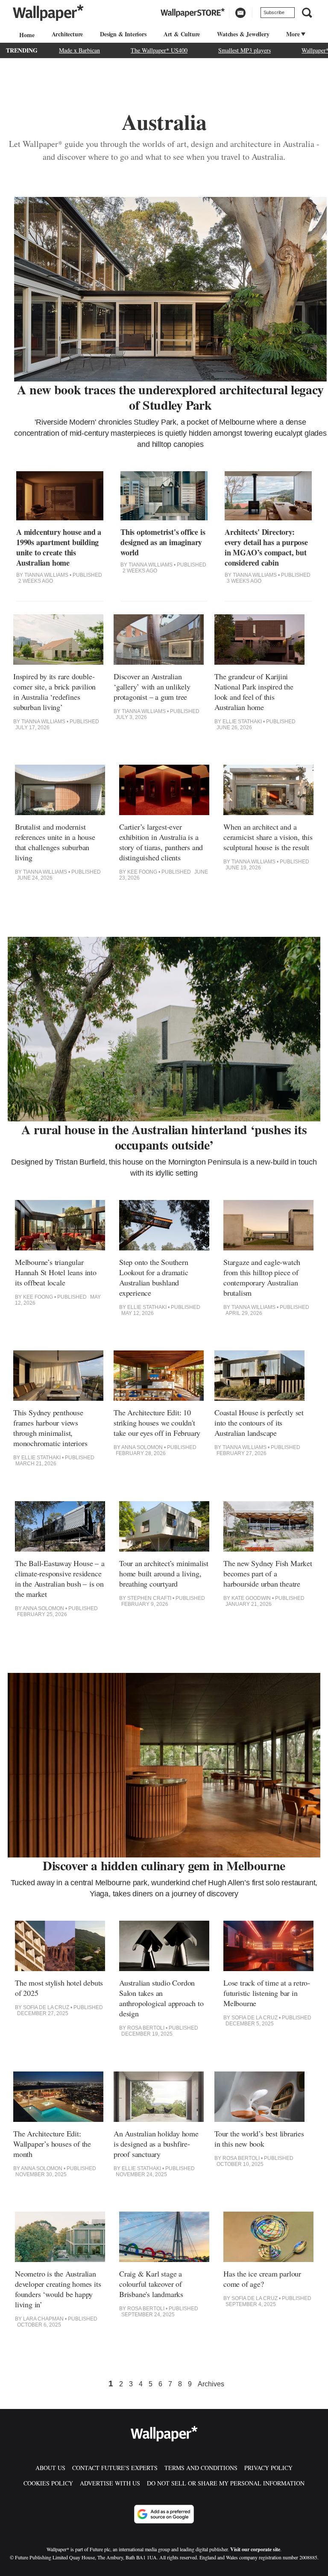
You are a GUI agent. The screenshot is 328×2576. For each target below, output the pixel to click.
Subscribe (274, 12)
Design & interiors (123, 34)
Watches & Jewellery (243, 34)
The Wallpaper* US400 (159, 50)
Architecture (67, 34)
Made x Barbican (79, 50)
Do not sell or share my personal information (226, 2483)
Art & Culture (182, 34)
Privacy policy (268, 2468)
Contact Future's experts (115, 2468)
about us (50, 2468)
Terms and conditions (201, 2468)
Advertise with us (110, 2483)
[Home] (26, 35)
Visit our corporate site (255, 2549)
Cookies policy (48, 2483)
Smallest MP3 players (245, 50)
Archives (211, 2384)
